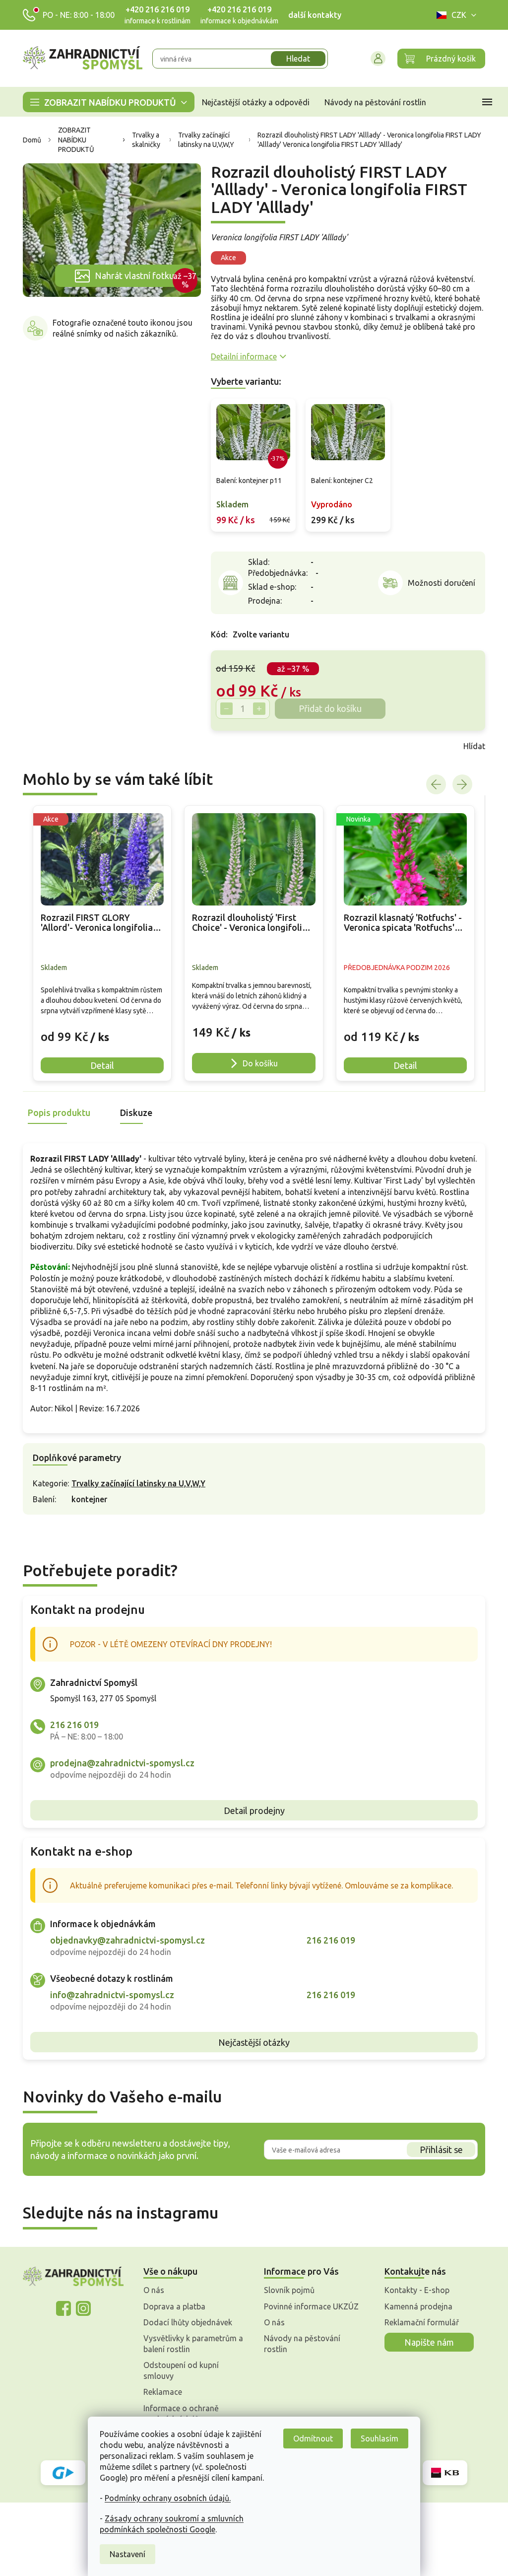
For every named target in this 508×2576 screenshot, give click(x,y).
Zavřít (229, 746)
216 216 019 (71, 1725)
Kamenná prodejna (415, 2306)
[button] (99, 1029)
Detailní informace (240, 356)
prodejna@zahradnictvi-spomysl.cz (119, 1763)
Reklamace (159, 2392)
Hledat (295, 59)
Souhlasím (376, 2438)
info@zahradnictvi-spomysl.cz (109, 1995)
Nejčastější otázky (251, 2042)
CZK (455, 15)
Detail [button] (99, 1065)
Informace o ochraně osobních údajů (178, 2414)
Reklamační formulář (418, 2322)
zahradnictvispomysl (79, 2308)
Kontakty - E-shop (413, 2290)
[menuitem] (105, 102)
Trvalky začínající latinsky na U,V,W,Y (135, 1483)
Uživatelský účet (375, 59)
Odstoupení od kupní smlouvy (178, 2370)
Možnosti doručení (438, 583)
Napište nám (426, 2342)
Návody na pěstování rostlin (299, 2344)
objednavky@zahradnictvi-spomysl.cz (124, 1940)
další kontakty (311, 15)
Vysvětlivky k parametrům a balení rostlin (190, 2344)
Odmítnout (310, 2438)
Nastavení (124, 2554)
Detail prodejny (250, 1810)
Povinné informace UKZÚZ (308, 2306)
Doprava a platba (171, 2306)
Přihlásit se (437, 2150)
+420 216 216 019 (154, 9)
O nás (150, 2290)
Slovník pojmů (286, 2290)
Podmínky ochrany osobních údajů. (164, 2498)
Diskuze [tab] (133, 1113)
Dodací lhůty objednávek (184, 2322)
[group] (99, 943)
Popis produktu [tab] (56, 1113)
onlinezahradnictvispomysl (60, 2308)
